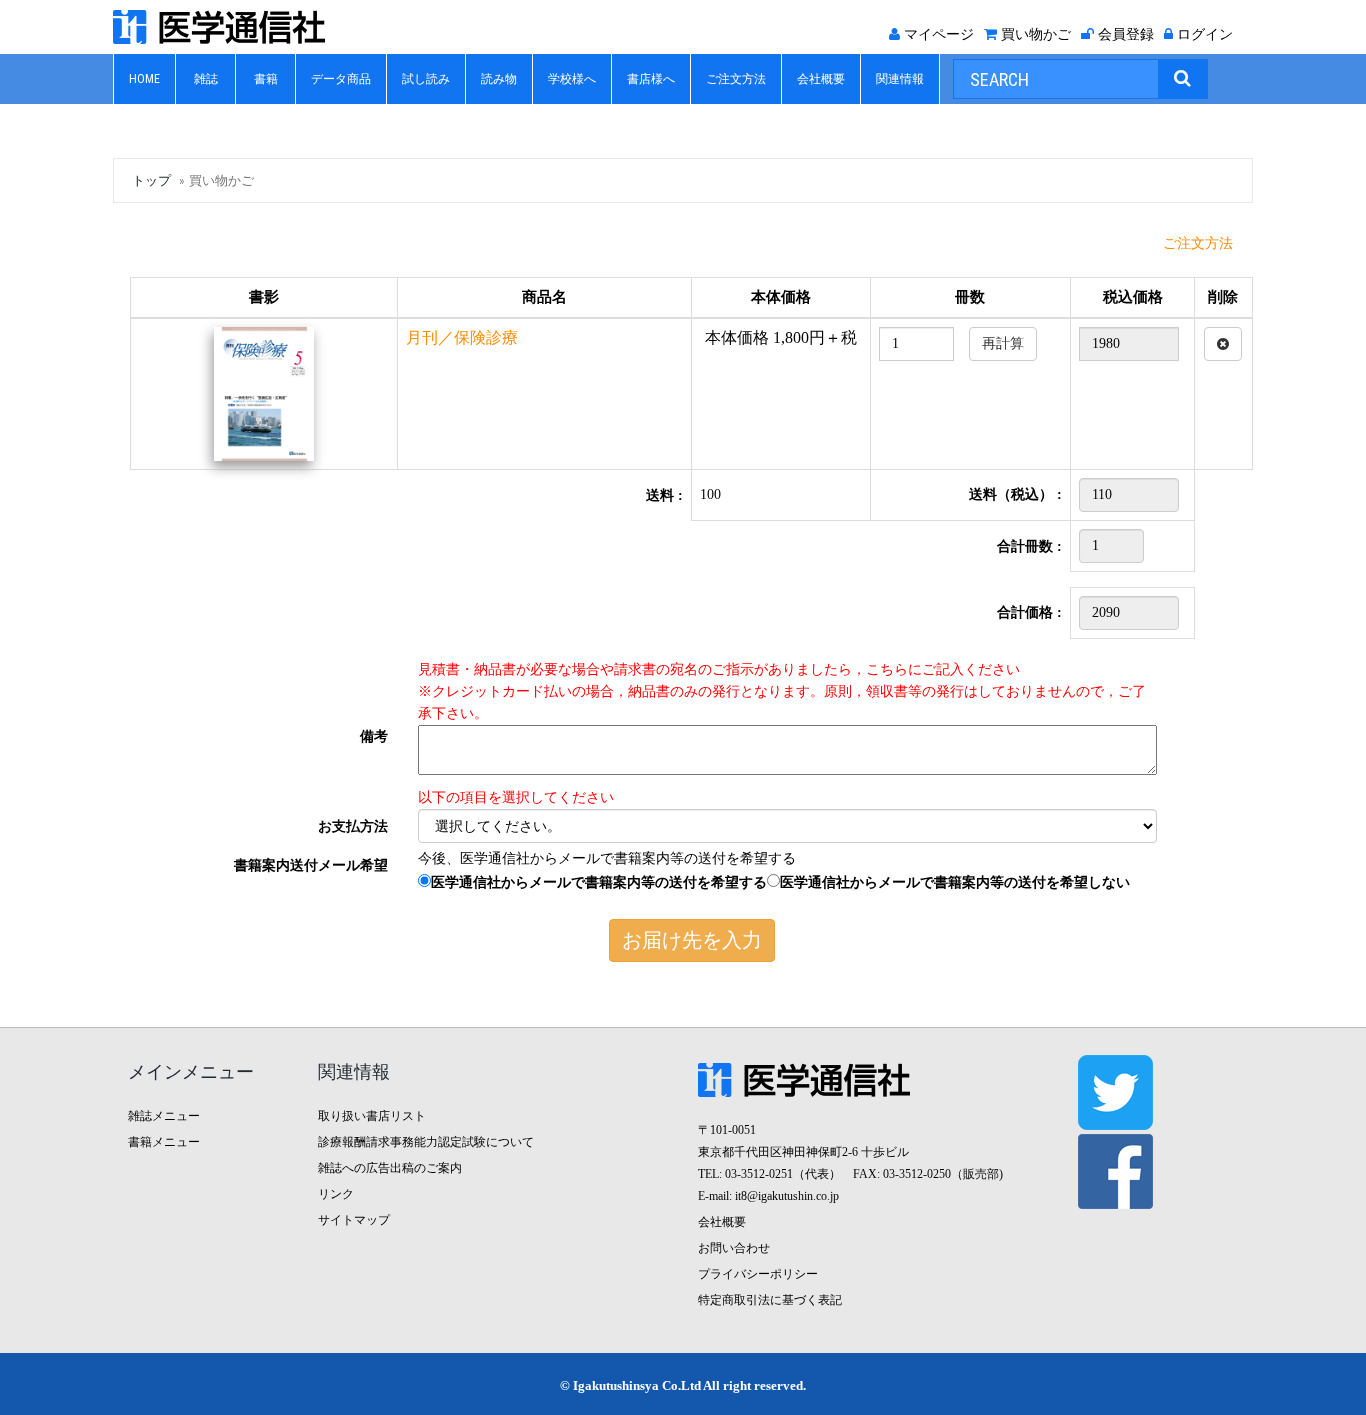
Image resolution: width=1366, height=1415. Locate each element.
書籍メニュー (164, 1142)
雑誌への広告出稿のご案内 (390, 1168)
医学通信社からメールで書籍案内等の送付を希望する (599, 882)
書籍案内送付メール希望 (311, 865)
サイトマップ (354, 1220)
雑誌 (206, 79)
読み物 (499, 79)
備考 (374, 736)
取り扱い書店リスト (372, 1116)
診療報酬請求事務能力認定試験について (426, 1142)
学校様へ (572, 79)
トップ (151, 180)
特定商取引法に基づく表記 (770, 1300)
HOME (144, 79)
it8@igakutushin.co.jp (787, 1196)
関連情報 (900, 79)
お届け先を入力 (692, 940)
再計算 (1003, 343)
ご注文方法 (736, 79)
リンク (336, 1194)
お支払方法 (353, 826)
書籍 (266, 79)
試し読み (426, 79)
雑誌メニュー (164, 1116)
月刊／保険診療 (462, 337)
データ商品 (341, 79)
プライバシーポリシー (758, 1274)
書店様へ (651, 79)
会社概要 (821, 79)
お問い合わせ (734, 1248)
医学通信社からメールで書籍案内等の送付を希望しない (955, 882)
